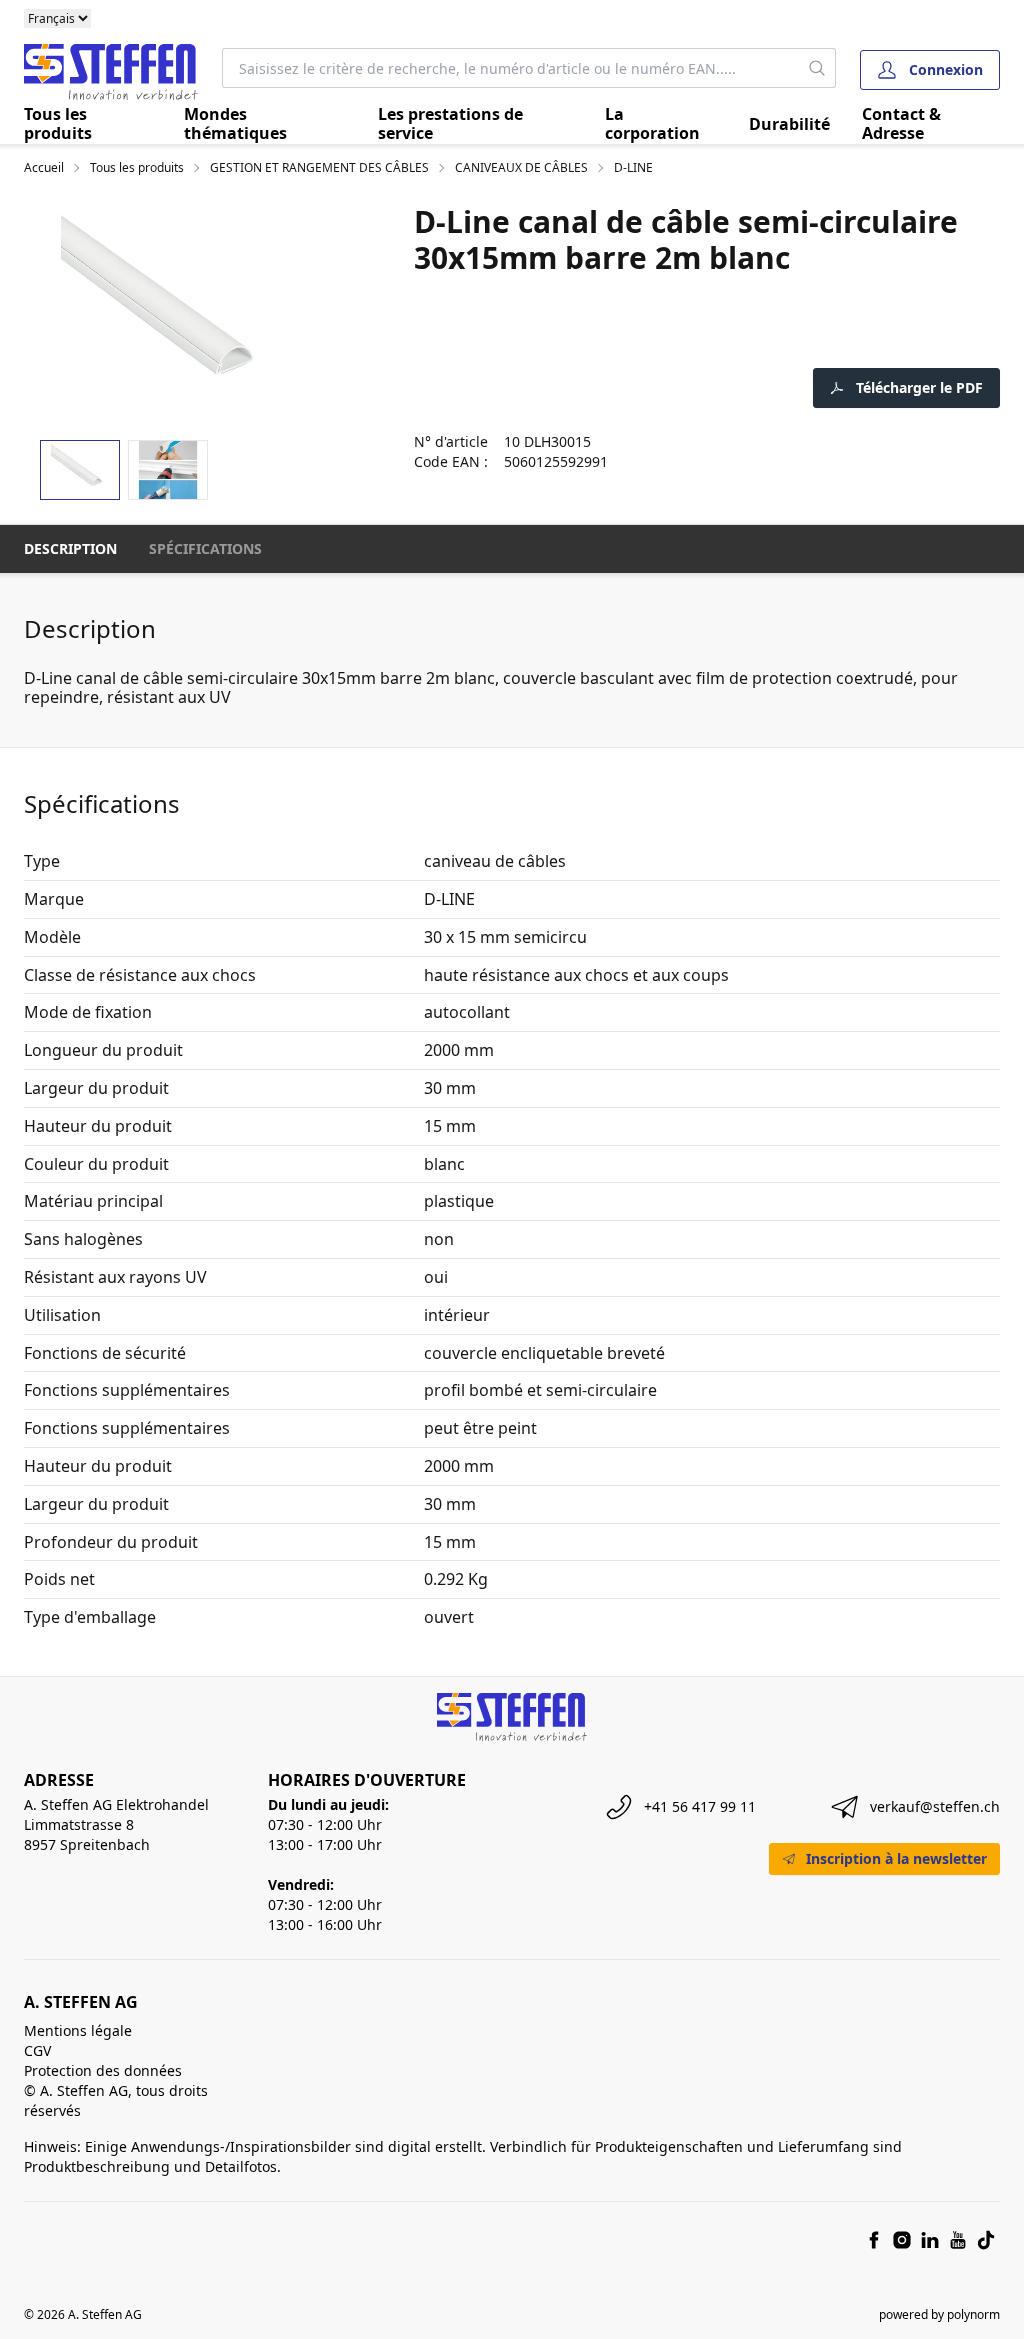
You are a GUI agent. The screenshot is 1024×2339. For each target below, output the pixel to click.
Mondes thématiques (235, 124)
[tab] (80, 470)
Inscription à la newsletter (896, 1858)
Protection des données (103, 2070)
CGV (37, 2050)
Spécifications (205, 548)
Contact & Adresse (901, 124)
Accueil (44, 168)
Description (70, 548)
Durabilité (789, 124)
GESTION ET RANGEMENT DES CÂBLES (319, 168)
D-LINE (633, 168)
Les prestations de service (450, 124)
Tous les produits (58, 124)
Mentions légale (78, 2030)
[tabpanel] (170, 314)
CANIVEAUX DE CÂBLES (521, 168)
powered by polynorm (939, 2314)
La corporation (652, 124)
